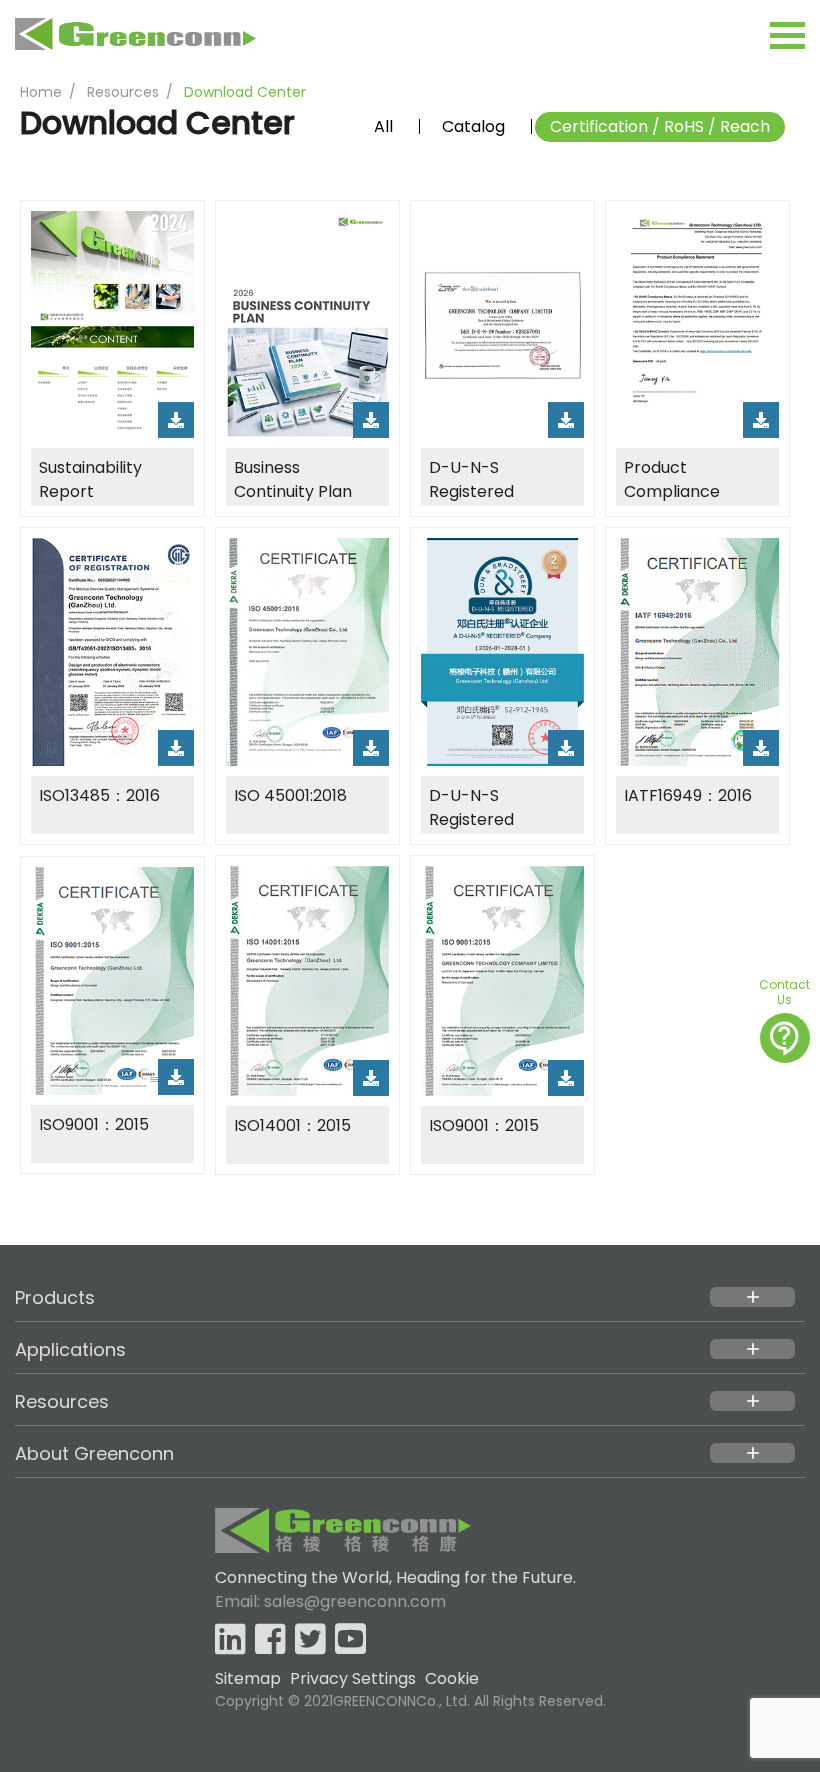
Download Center (245, 92)
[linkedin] (230, 1640)
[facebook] (270, 1640)
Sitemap (248, 1678)
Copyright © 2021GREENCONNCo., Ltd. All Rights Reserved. (410, 1701)
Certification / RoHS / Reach (660, 126)
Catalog (473, 126)
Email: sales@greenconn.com (330, 1601)
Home (41, 92)
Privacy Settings (353, 1678)
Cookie (452, 1678)
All (383, 126)
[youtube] (350, 1640)
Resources (123, 92)
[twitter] (310, 1640)
